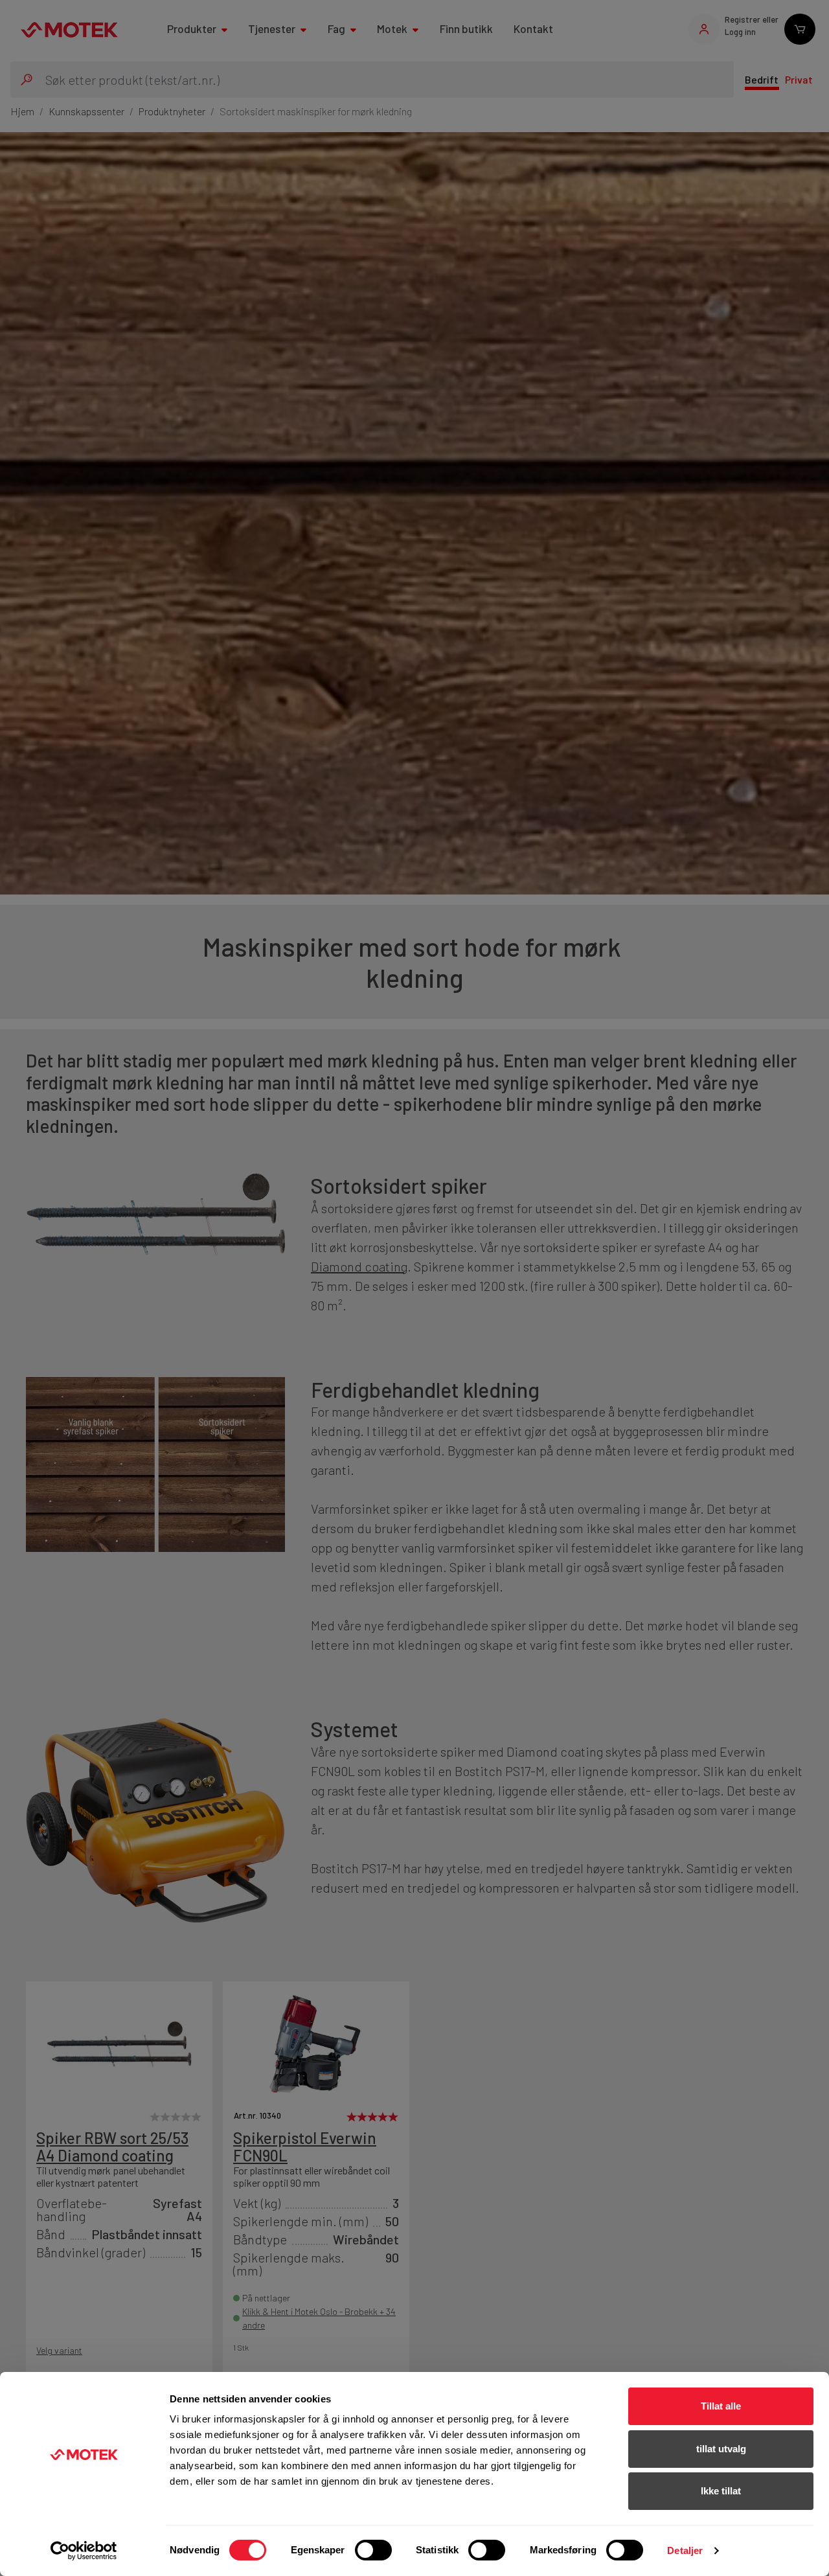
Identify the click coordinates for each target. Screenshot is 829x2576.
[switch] (373, 2550)
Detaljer (685, 2550)
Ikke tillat (721, 2491)
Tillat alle (721, 2406)
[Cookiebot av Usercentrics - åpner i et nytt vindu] (84, 2551)
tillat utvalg (721, 2449)
